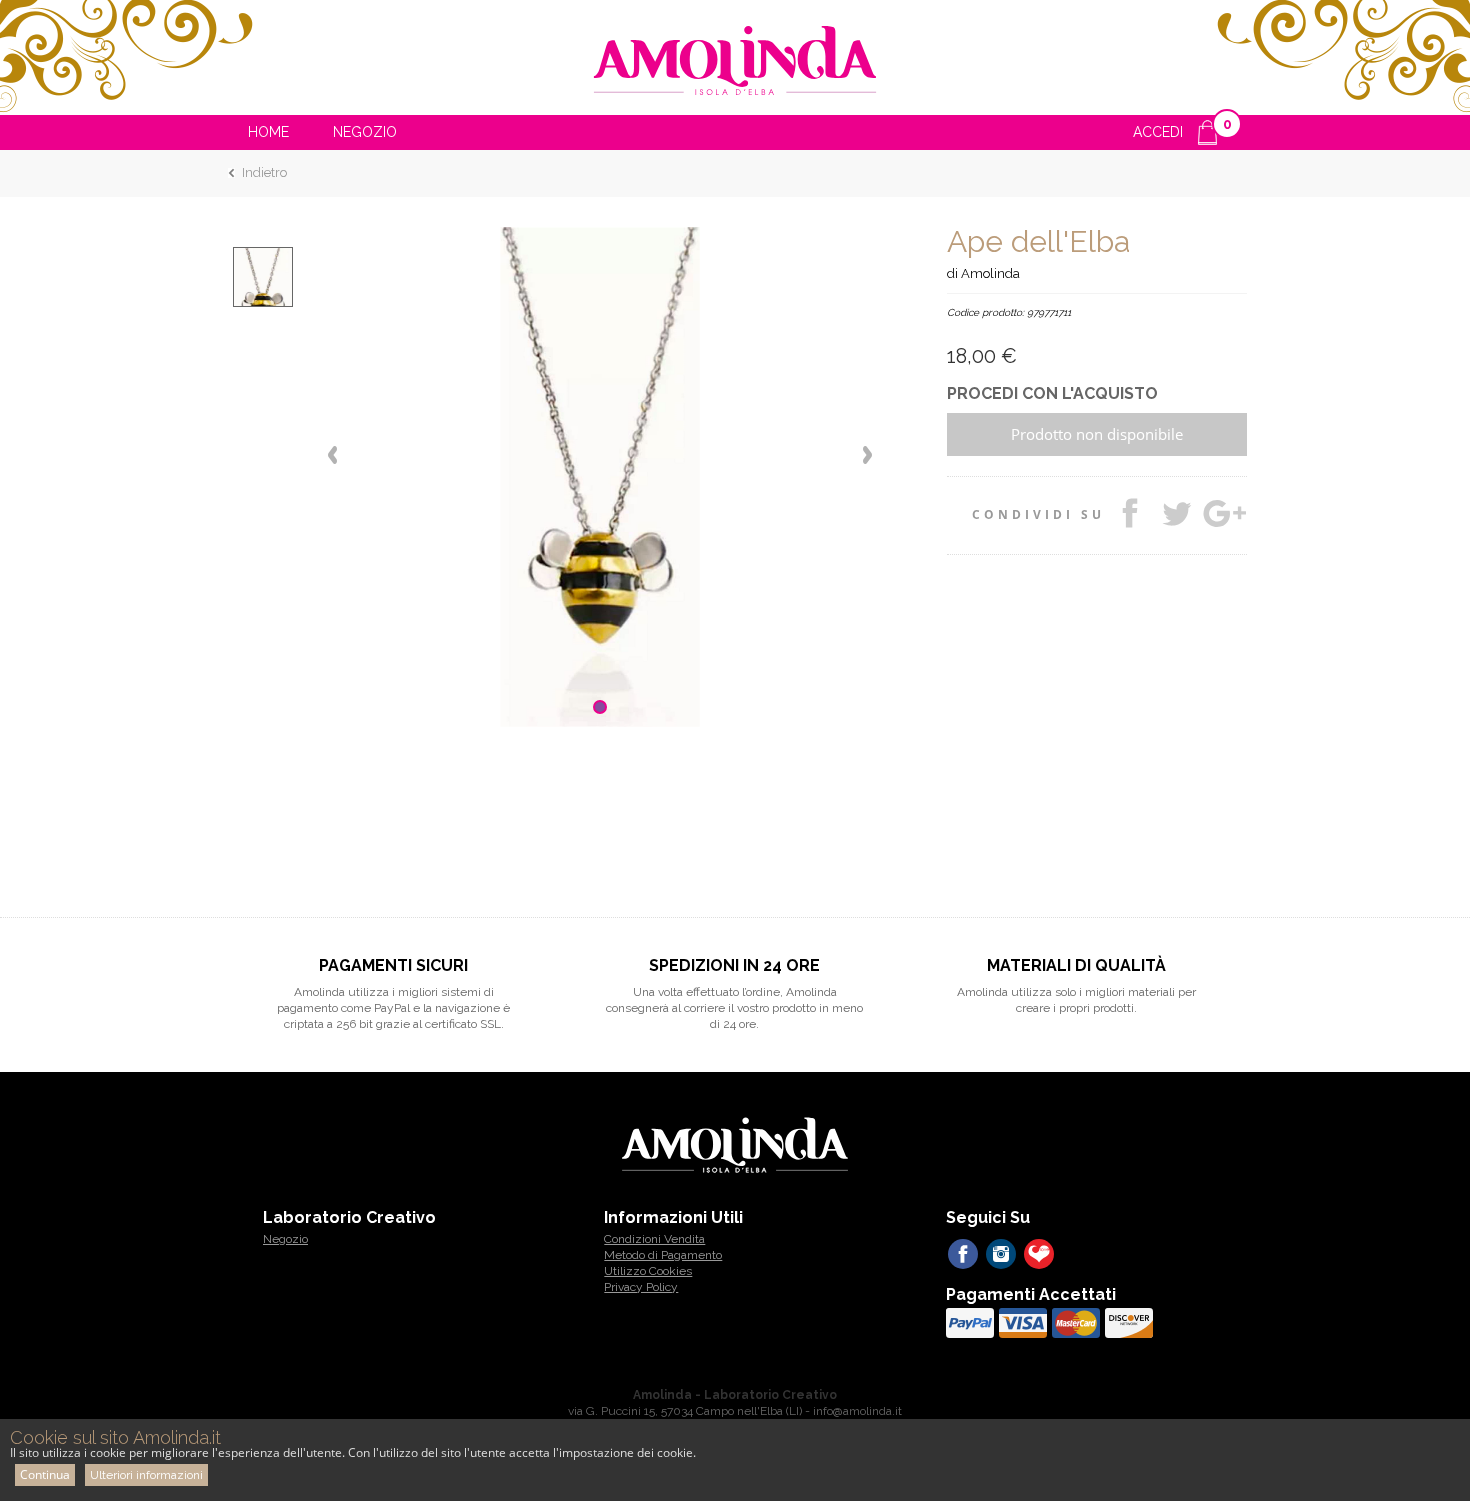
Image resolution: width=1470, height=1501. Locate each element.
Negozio (365, 132)
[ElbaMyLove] (1039, 1254)
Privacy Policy (641, 1287)
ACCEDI (1158, 132)
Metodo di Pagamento (663, 1255)
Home (268, 132)
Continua (45, 1474)
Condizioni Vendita (654, 1239)
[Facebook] (963, 1254)
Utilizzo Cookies (648, 1271)
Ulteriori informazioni (146, 1475)
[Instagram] (1001, 1254)
